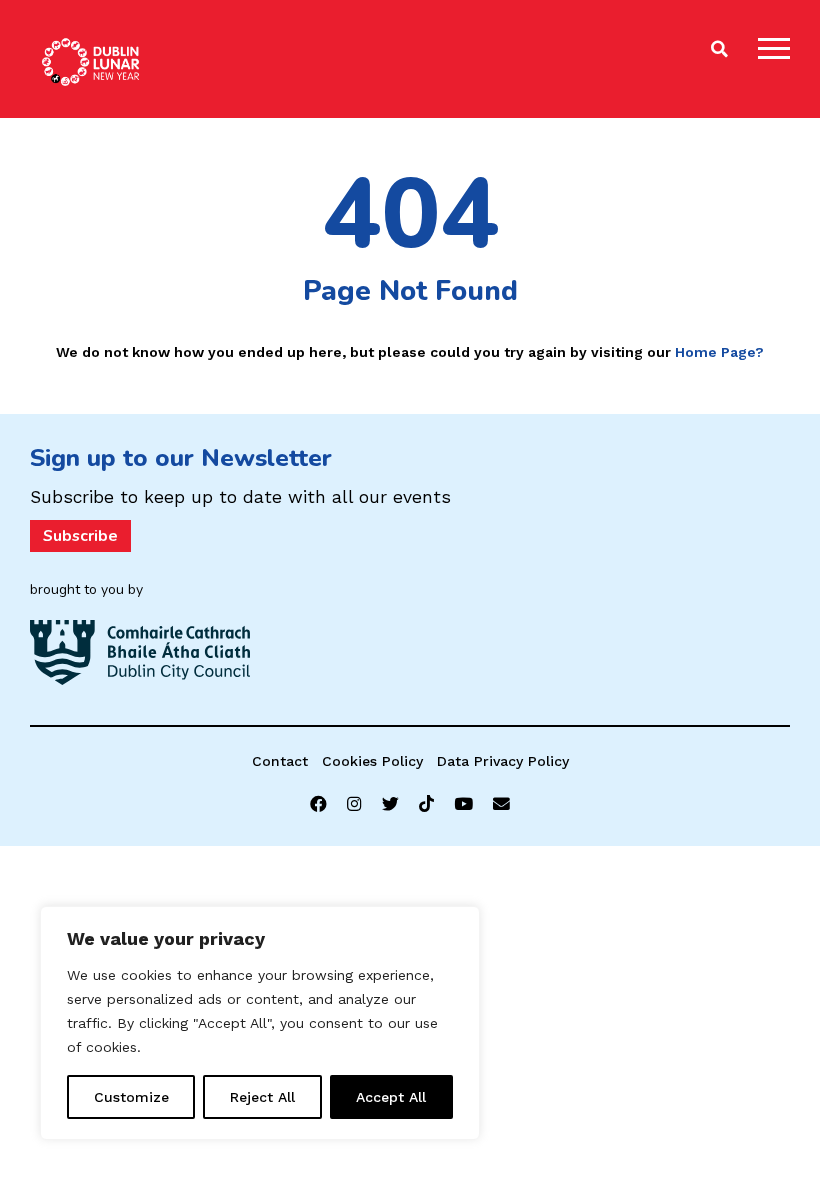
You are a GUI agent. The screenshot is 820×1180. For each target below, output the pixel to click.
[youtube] (463, 804)
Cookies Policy (372, 761)
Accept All (391, 1097)
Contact (280, 761)
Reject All (262, 1097)
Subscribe (80, 536)
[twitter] (390, 804)
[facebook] (318, 804)
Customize (131, 1097)
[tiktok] (426, 804)
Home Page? (719, 352)
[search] (719, 49)
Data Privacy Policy (503, 761)
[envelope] (501, 804)
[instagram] (354, 804)
